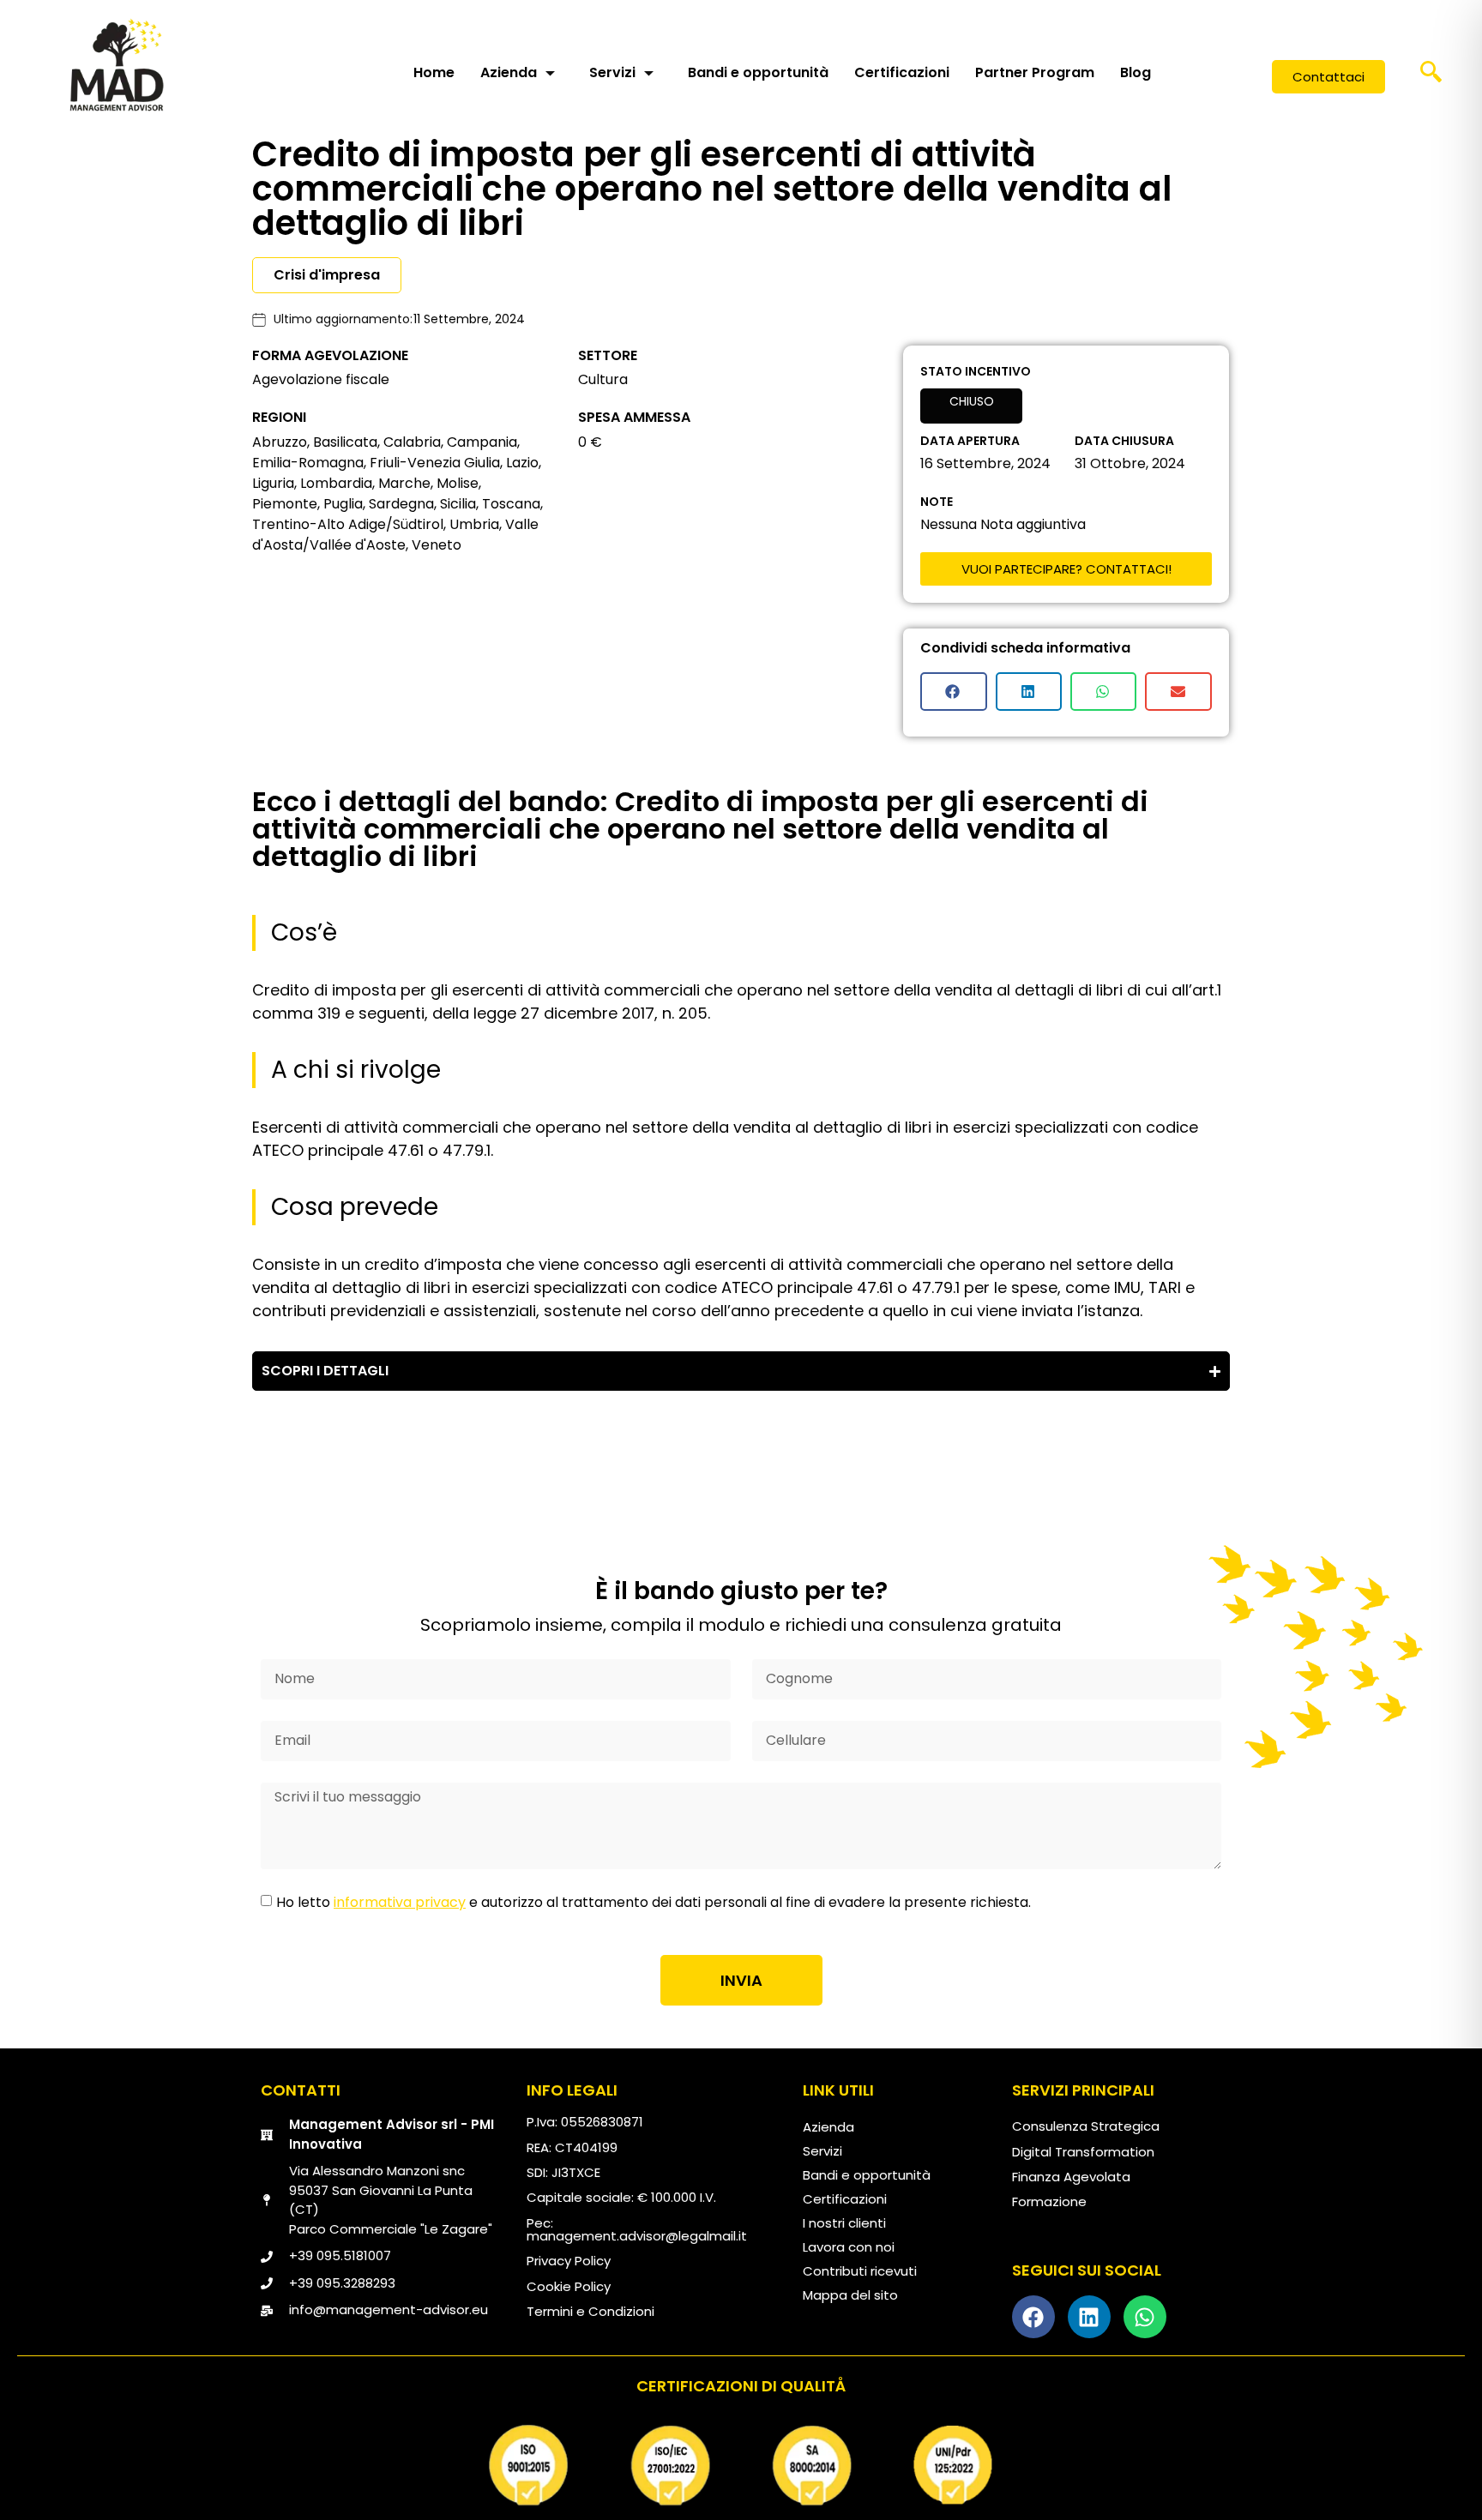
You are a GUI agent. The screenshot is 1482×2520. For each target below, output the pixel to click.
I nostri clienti (844, 2223)
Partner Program (1035, 72)
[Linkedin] (1089, 2317)
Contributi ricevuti (860, 2271)
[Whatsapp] (1145, 2317)
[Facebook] (1033, 2317)
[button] (1431, 77)
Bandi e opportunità (758, 72)
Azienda (509, 72)
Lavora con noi (849, 2247)
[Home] (117, 64)
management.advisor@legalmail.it (637, 2236)
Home (434, 72)
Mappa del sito (850, 2295)
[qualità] (741, 2465)
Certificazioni (902, 72)
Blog (1136, 72)
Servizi (612, 72)
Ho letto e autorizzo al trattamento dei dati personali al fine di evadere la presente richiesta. (654, 1902)
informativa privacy (400, 1902)
